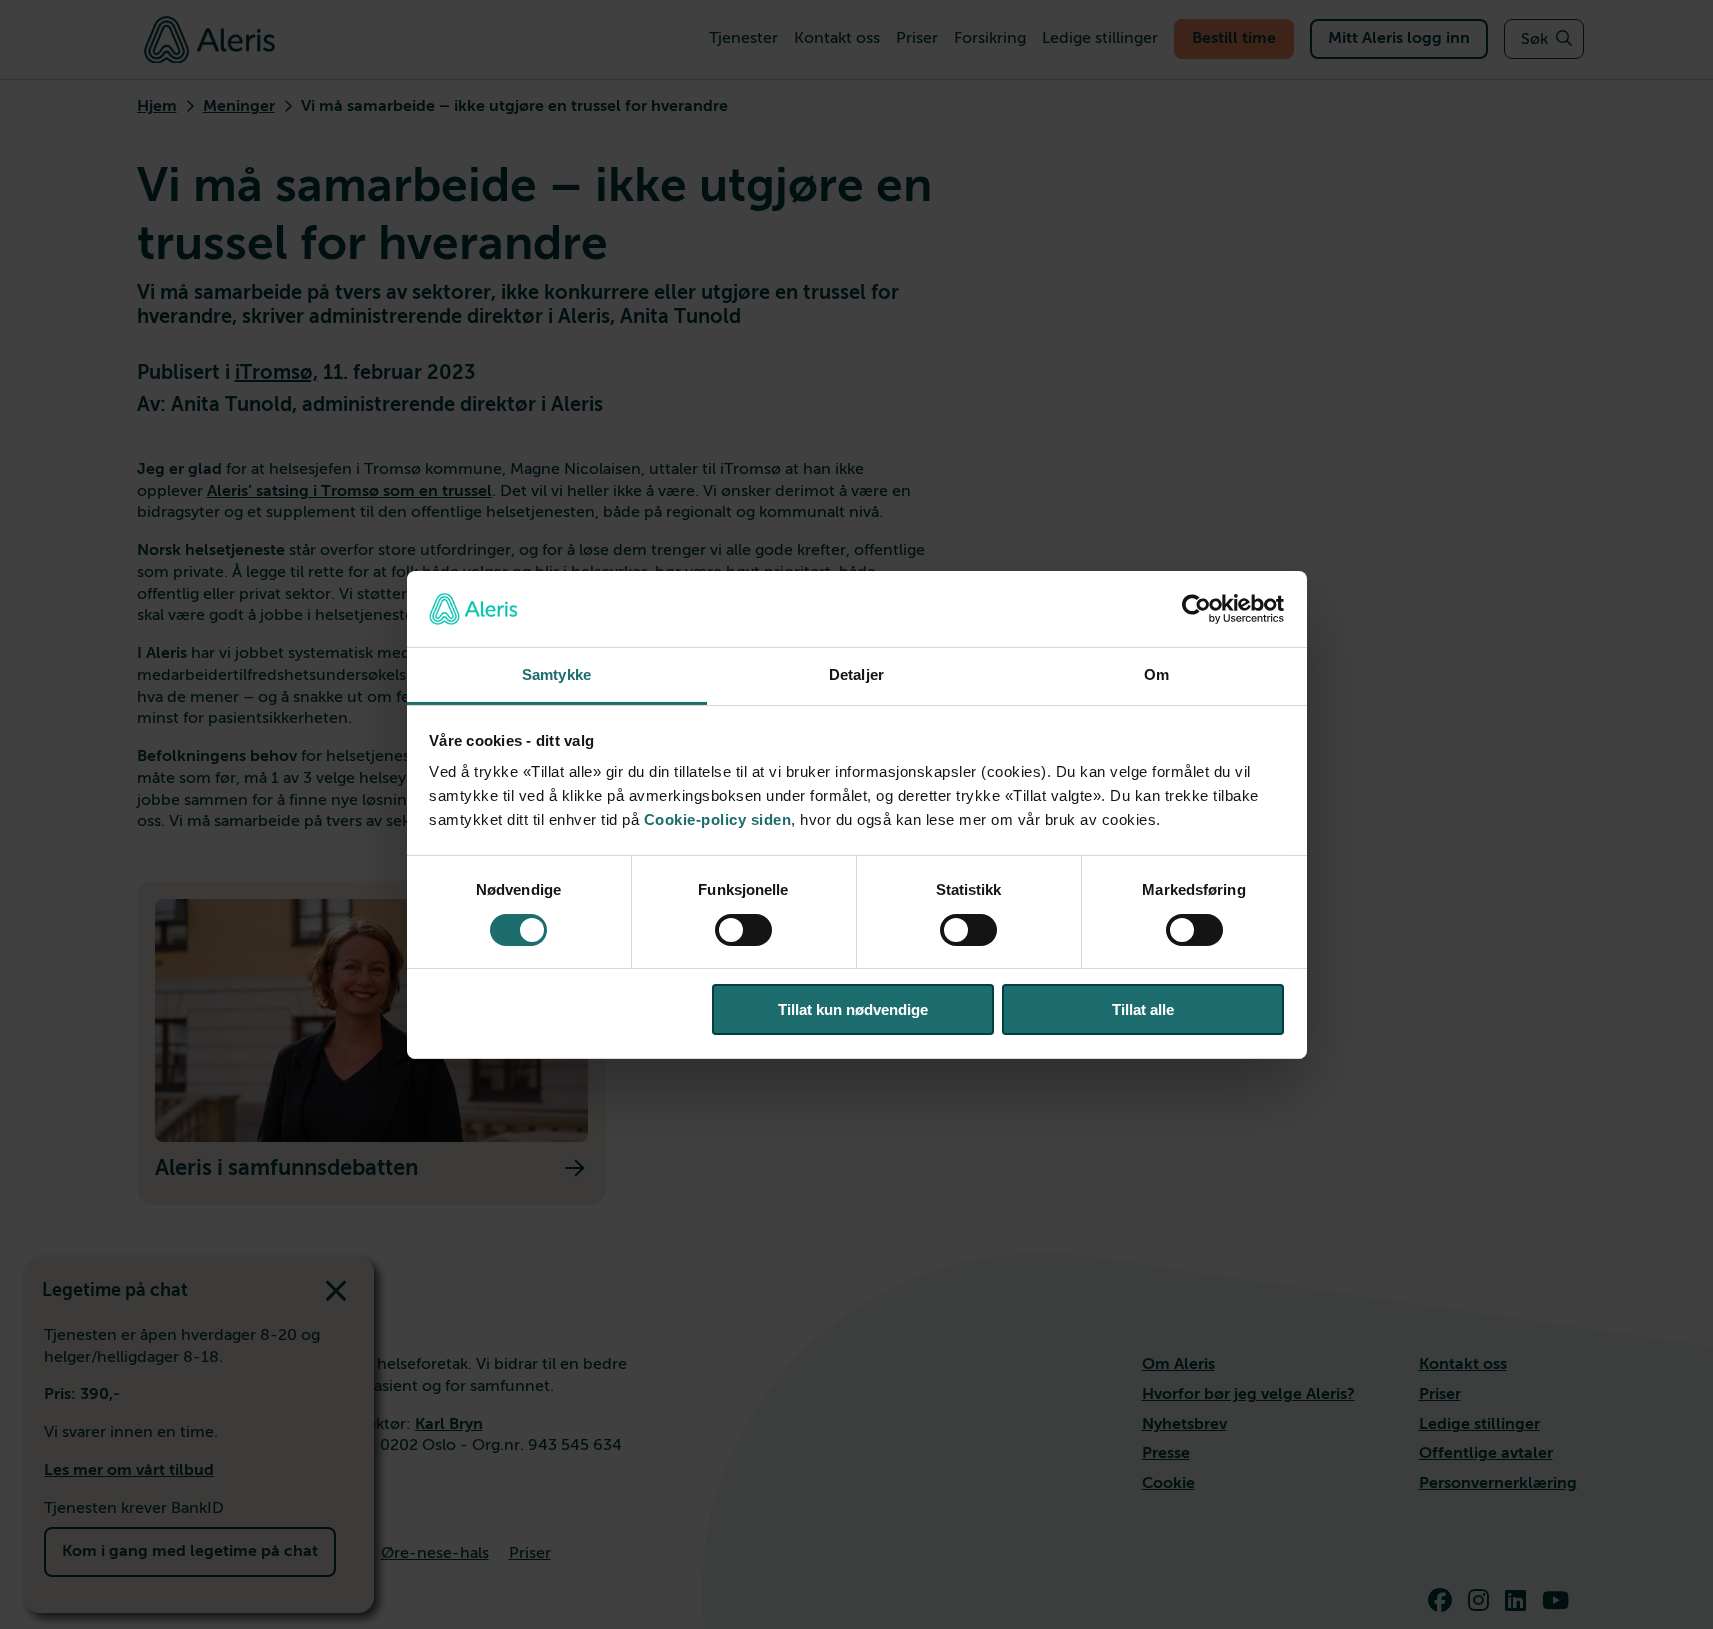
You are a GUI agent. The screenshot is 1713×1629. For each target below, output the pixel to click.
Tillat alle (1143, 1009)
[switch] (743, 930)
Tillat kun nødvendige (853, 1009)
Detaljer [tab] (856, 674)
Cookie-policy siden (718, 819)
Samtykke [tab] (556, 674)
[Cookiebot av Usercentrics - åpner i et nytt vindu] (1196, 609)
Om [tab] (1156, 674)
